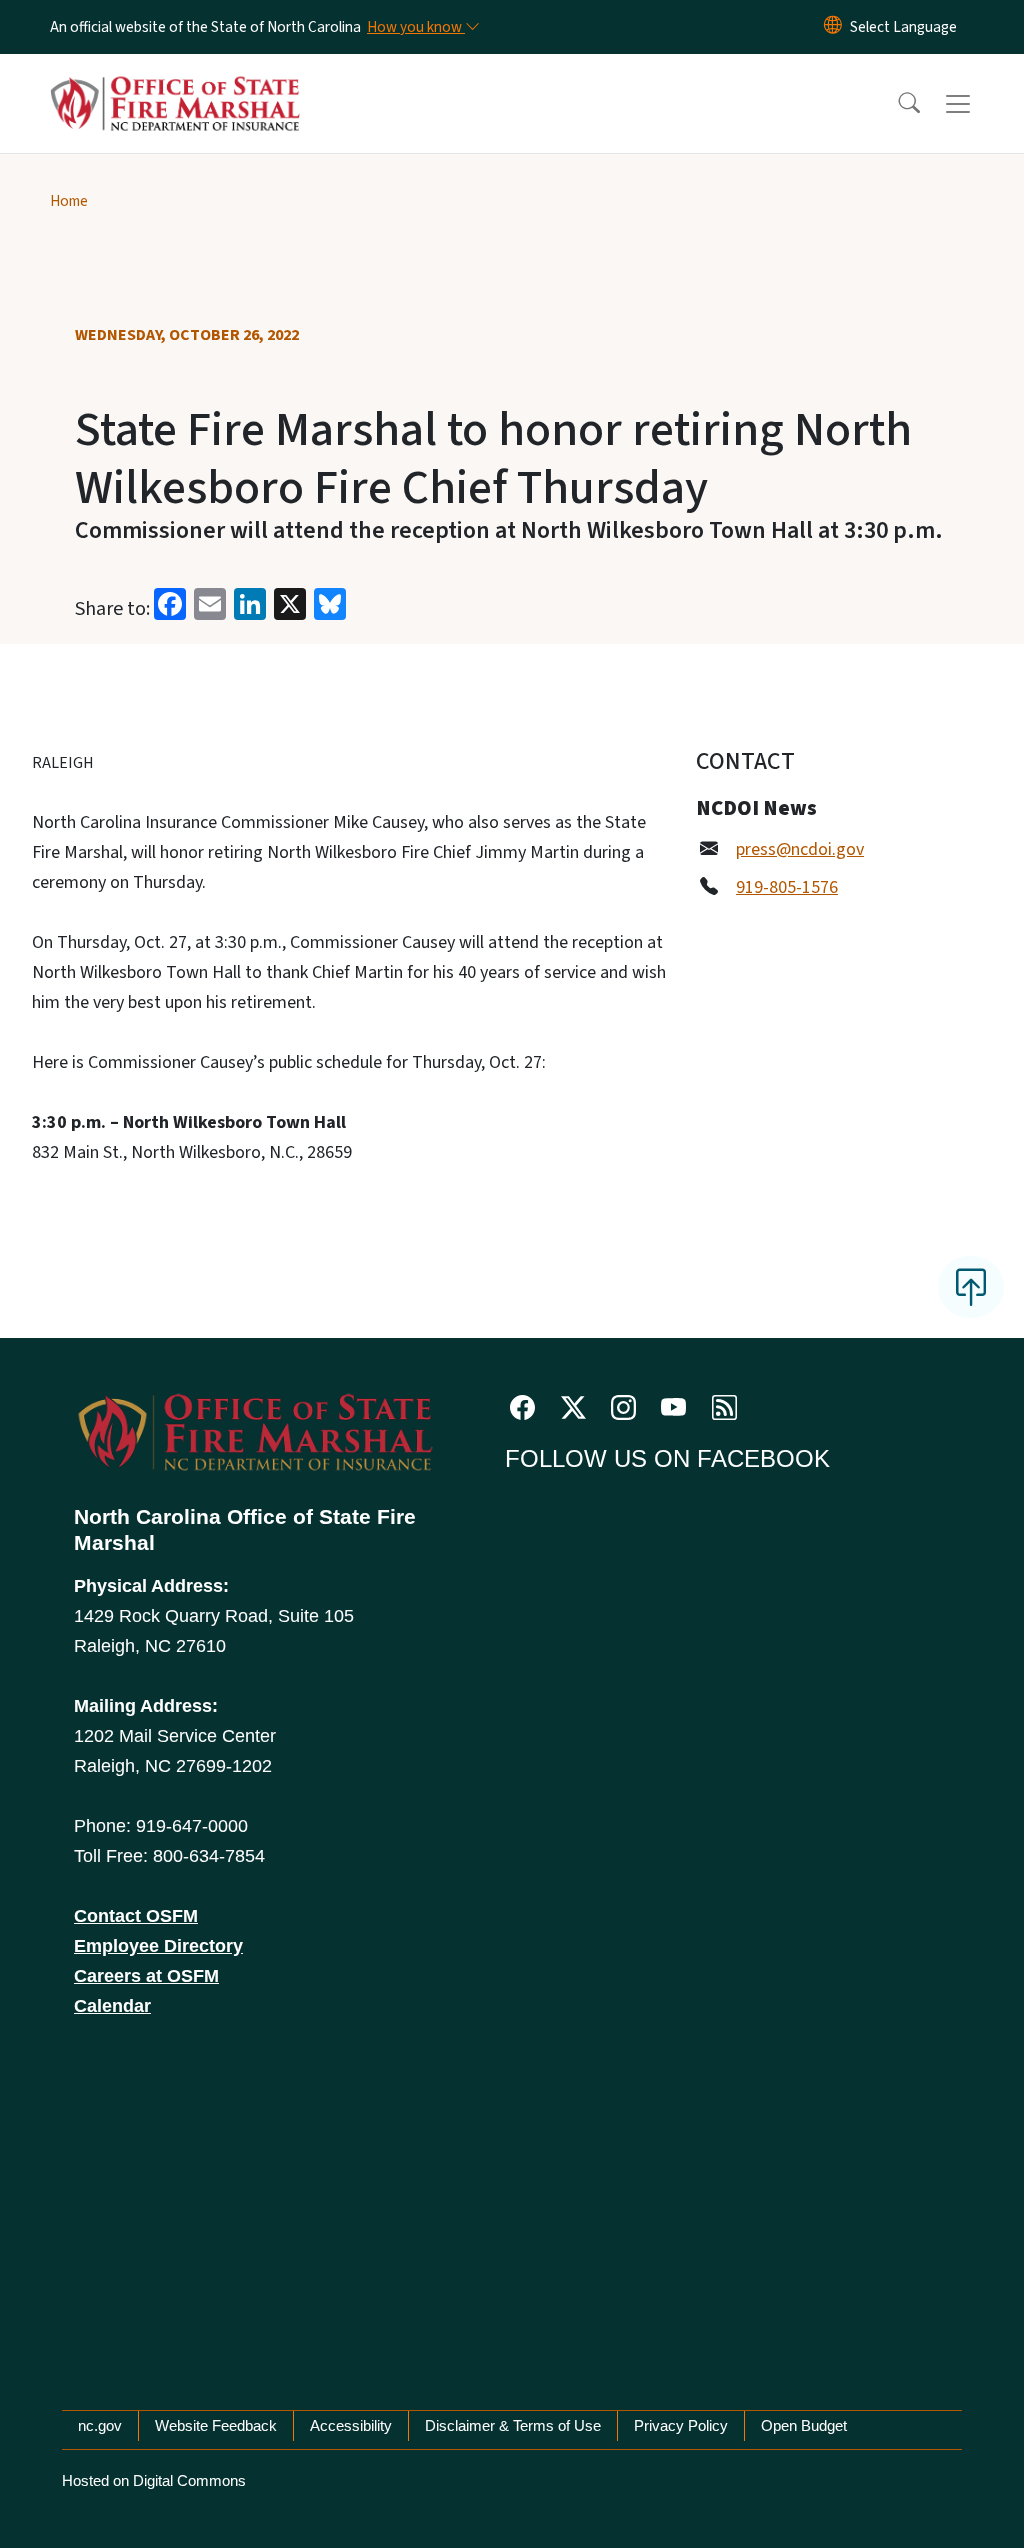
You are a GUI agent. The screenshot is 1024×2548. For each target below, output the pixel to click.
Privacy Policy (681, 2425)
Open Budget (804, 2425)
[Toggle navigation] (977, 104)
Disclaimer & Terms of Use (513, 2425)
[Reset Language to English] (833, 27)
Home (69, 201)
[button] (896, 104)
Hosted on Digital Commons (154, 2480)
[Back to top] (971, 1287)
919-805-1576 (787, 887)
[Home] (175, 81)
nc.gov (100, 2425)
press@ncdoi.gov (800, 849)
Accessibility (351, 2425)
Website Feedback (216, 2425)
